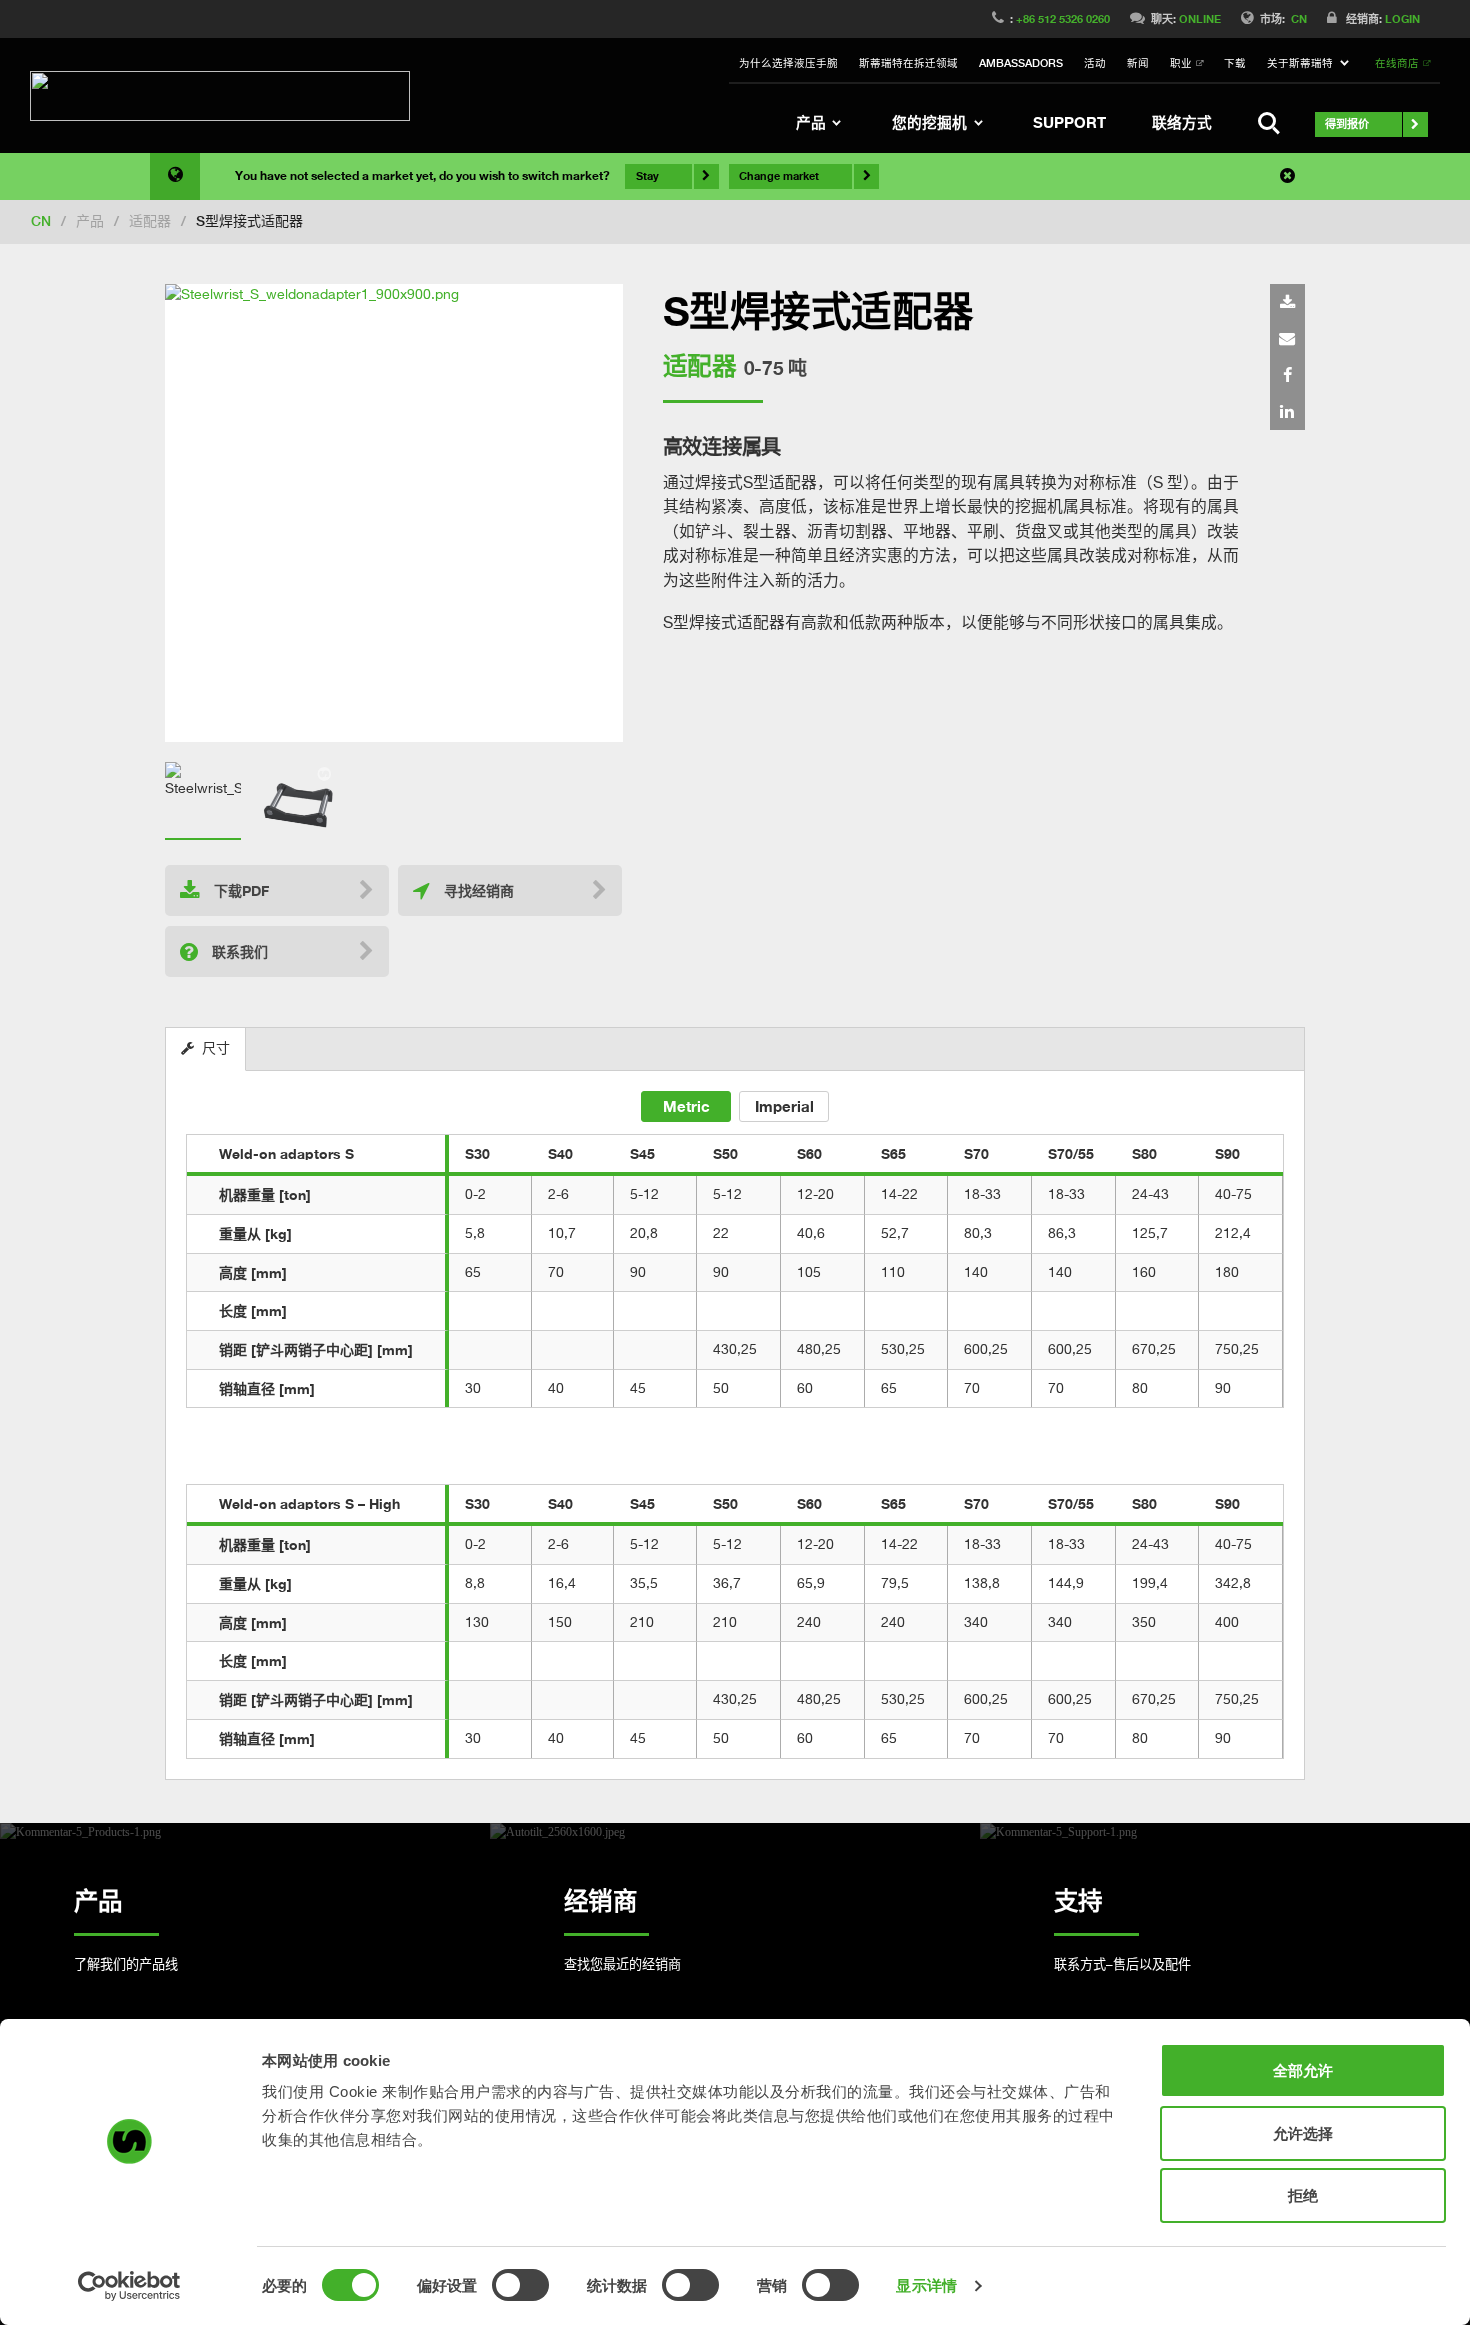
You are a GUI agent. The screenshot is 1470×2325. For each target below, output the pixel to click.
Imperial (784, 1106)
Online (1200, 18)
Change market (779, 176)
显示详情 (926, 2285)
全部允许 (1303, 2070)
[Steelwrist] (220, 96)
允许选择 (1303, 2133)
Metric (686, 1106)
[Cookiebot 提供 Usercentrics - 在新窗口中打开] (129, 2286)
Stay (647, 176)
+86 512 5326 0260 (1063, 18)
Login (1402, 18)
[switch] (520, 2285)
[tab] (206, 1049)
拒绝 (1303, 2195)
